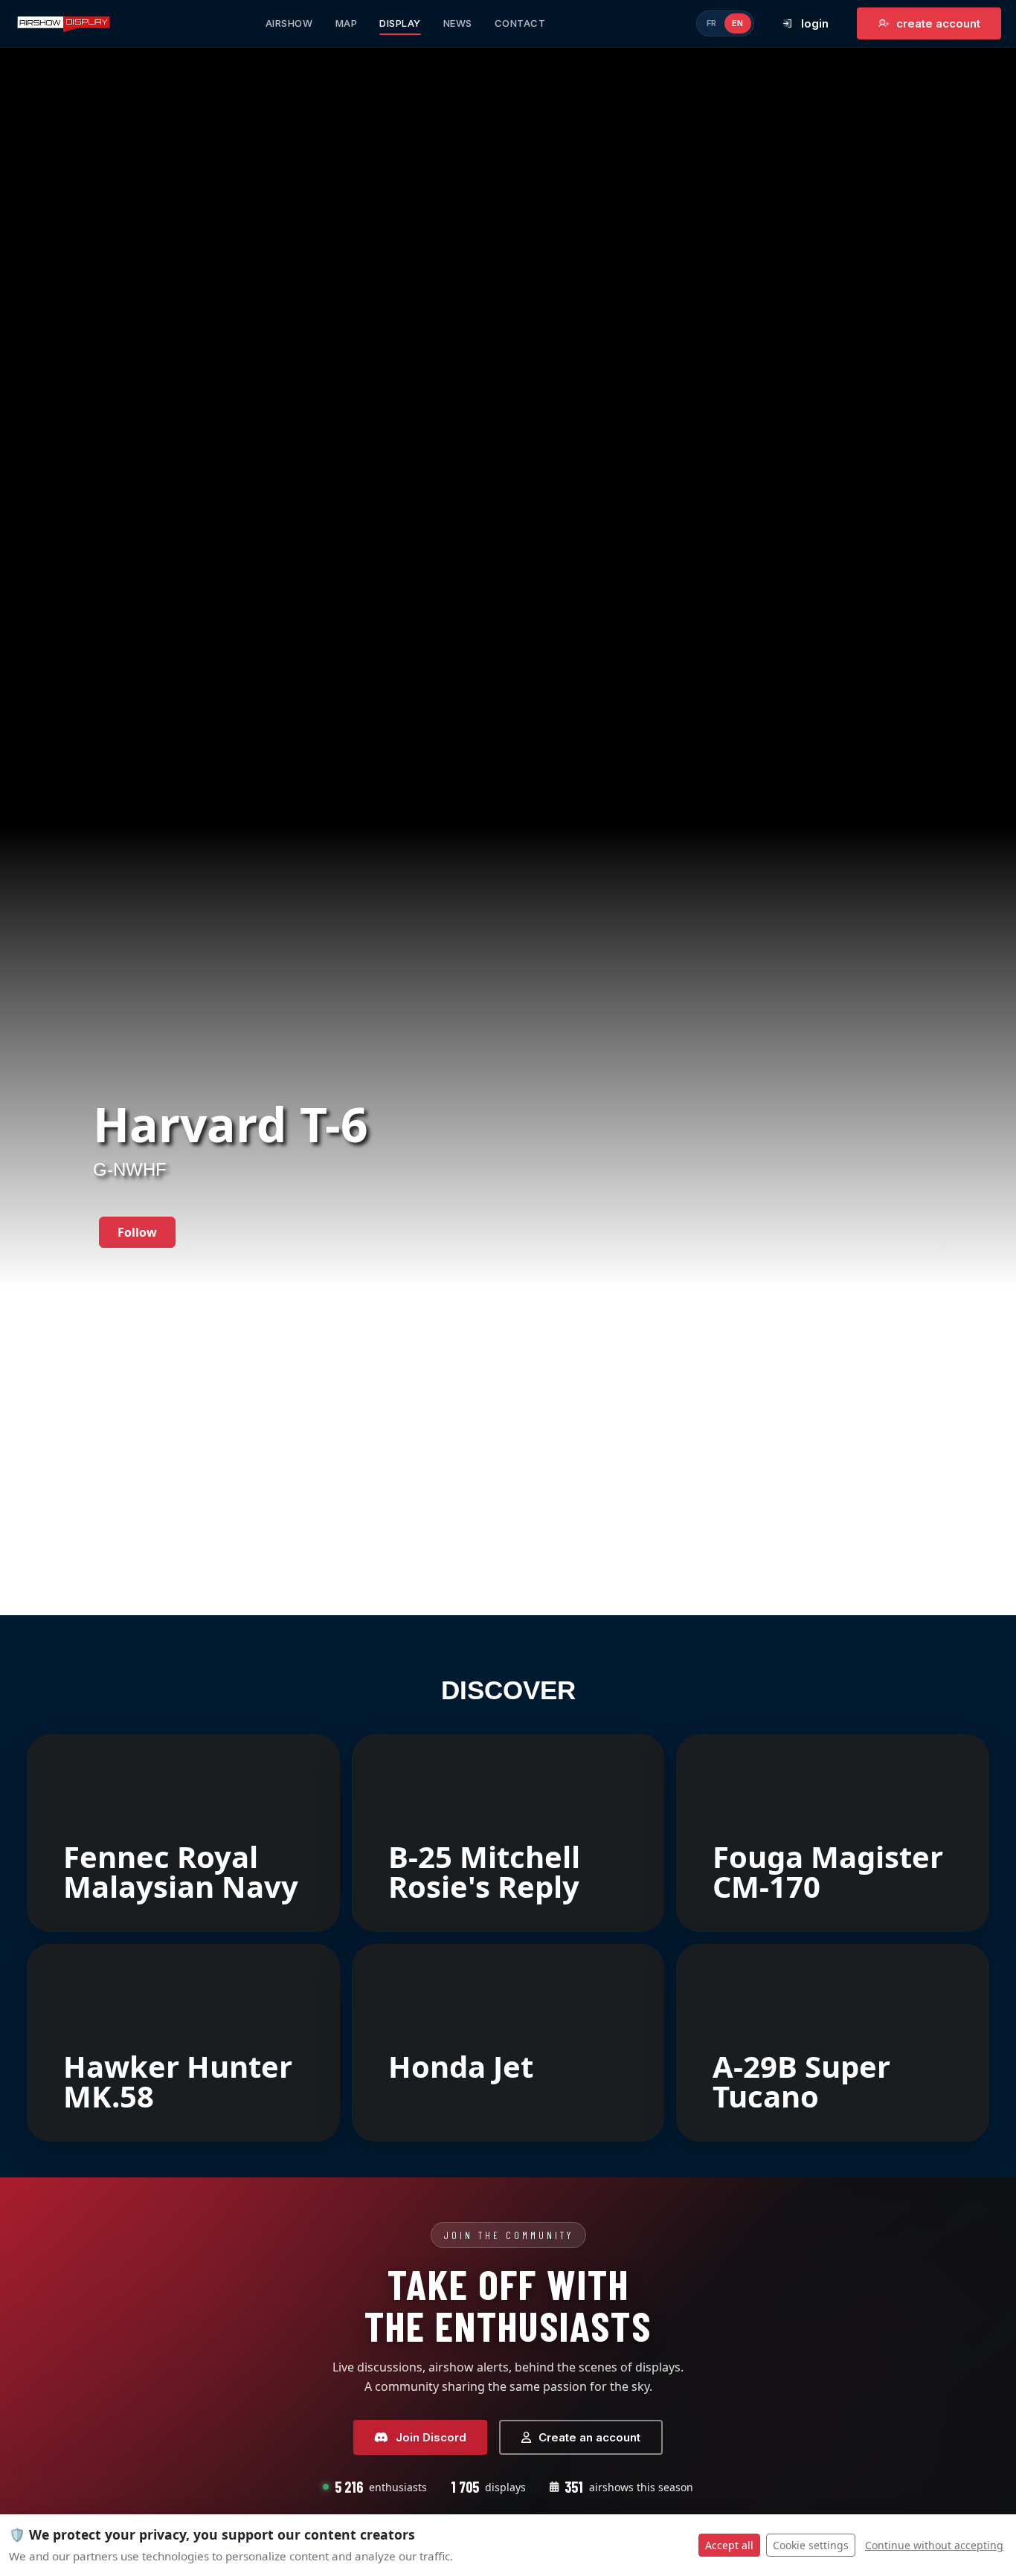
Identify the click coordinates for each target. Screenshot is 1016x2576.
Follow (137, 1232)
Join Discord (431, 2437)
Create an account (589, 2437)
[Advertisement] (508, 1505)
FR (712, 23)
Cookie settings (811, 2545)
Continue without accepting (934, 2545)
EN (738, 23)
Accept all (729, 2545)
